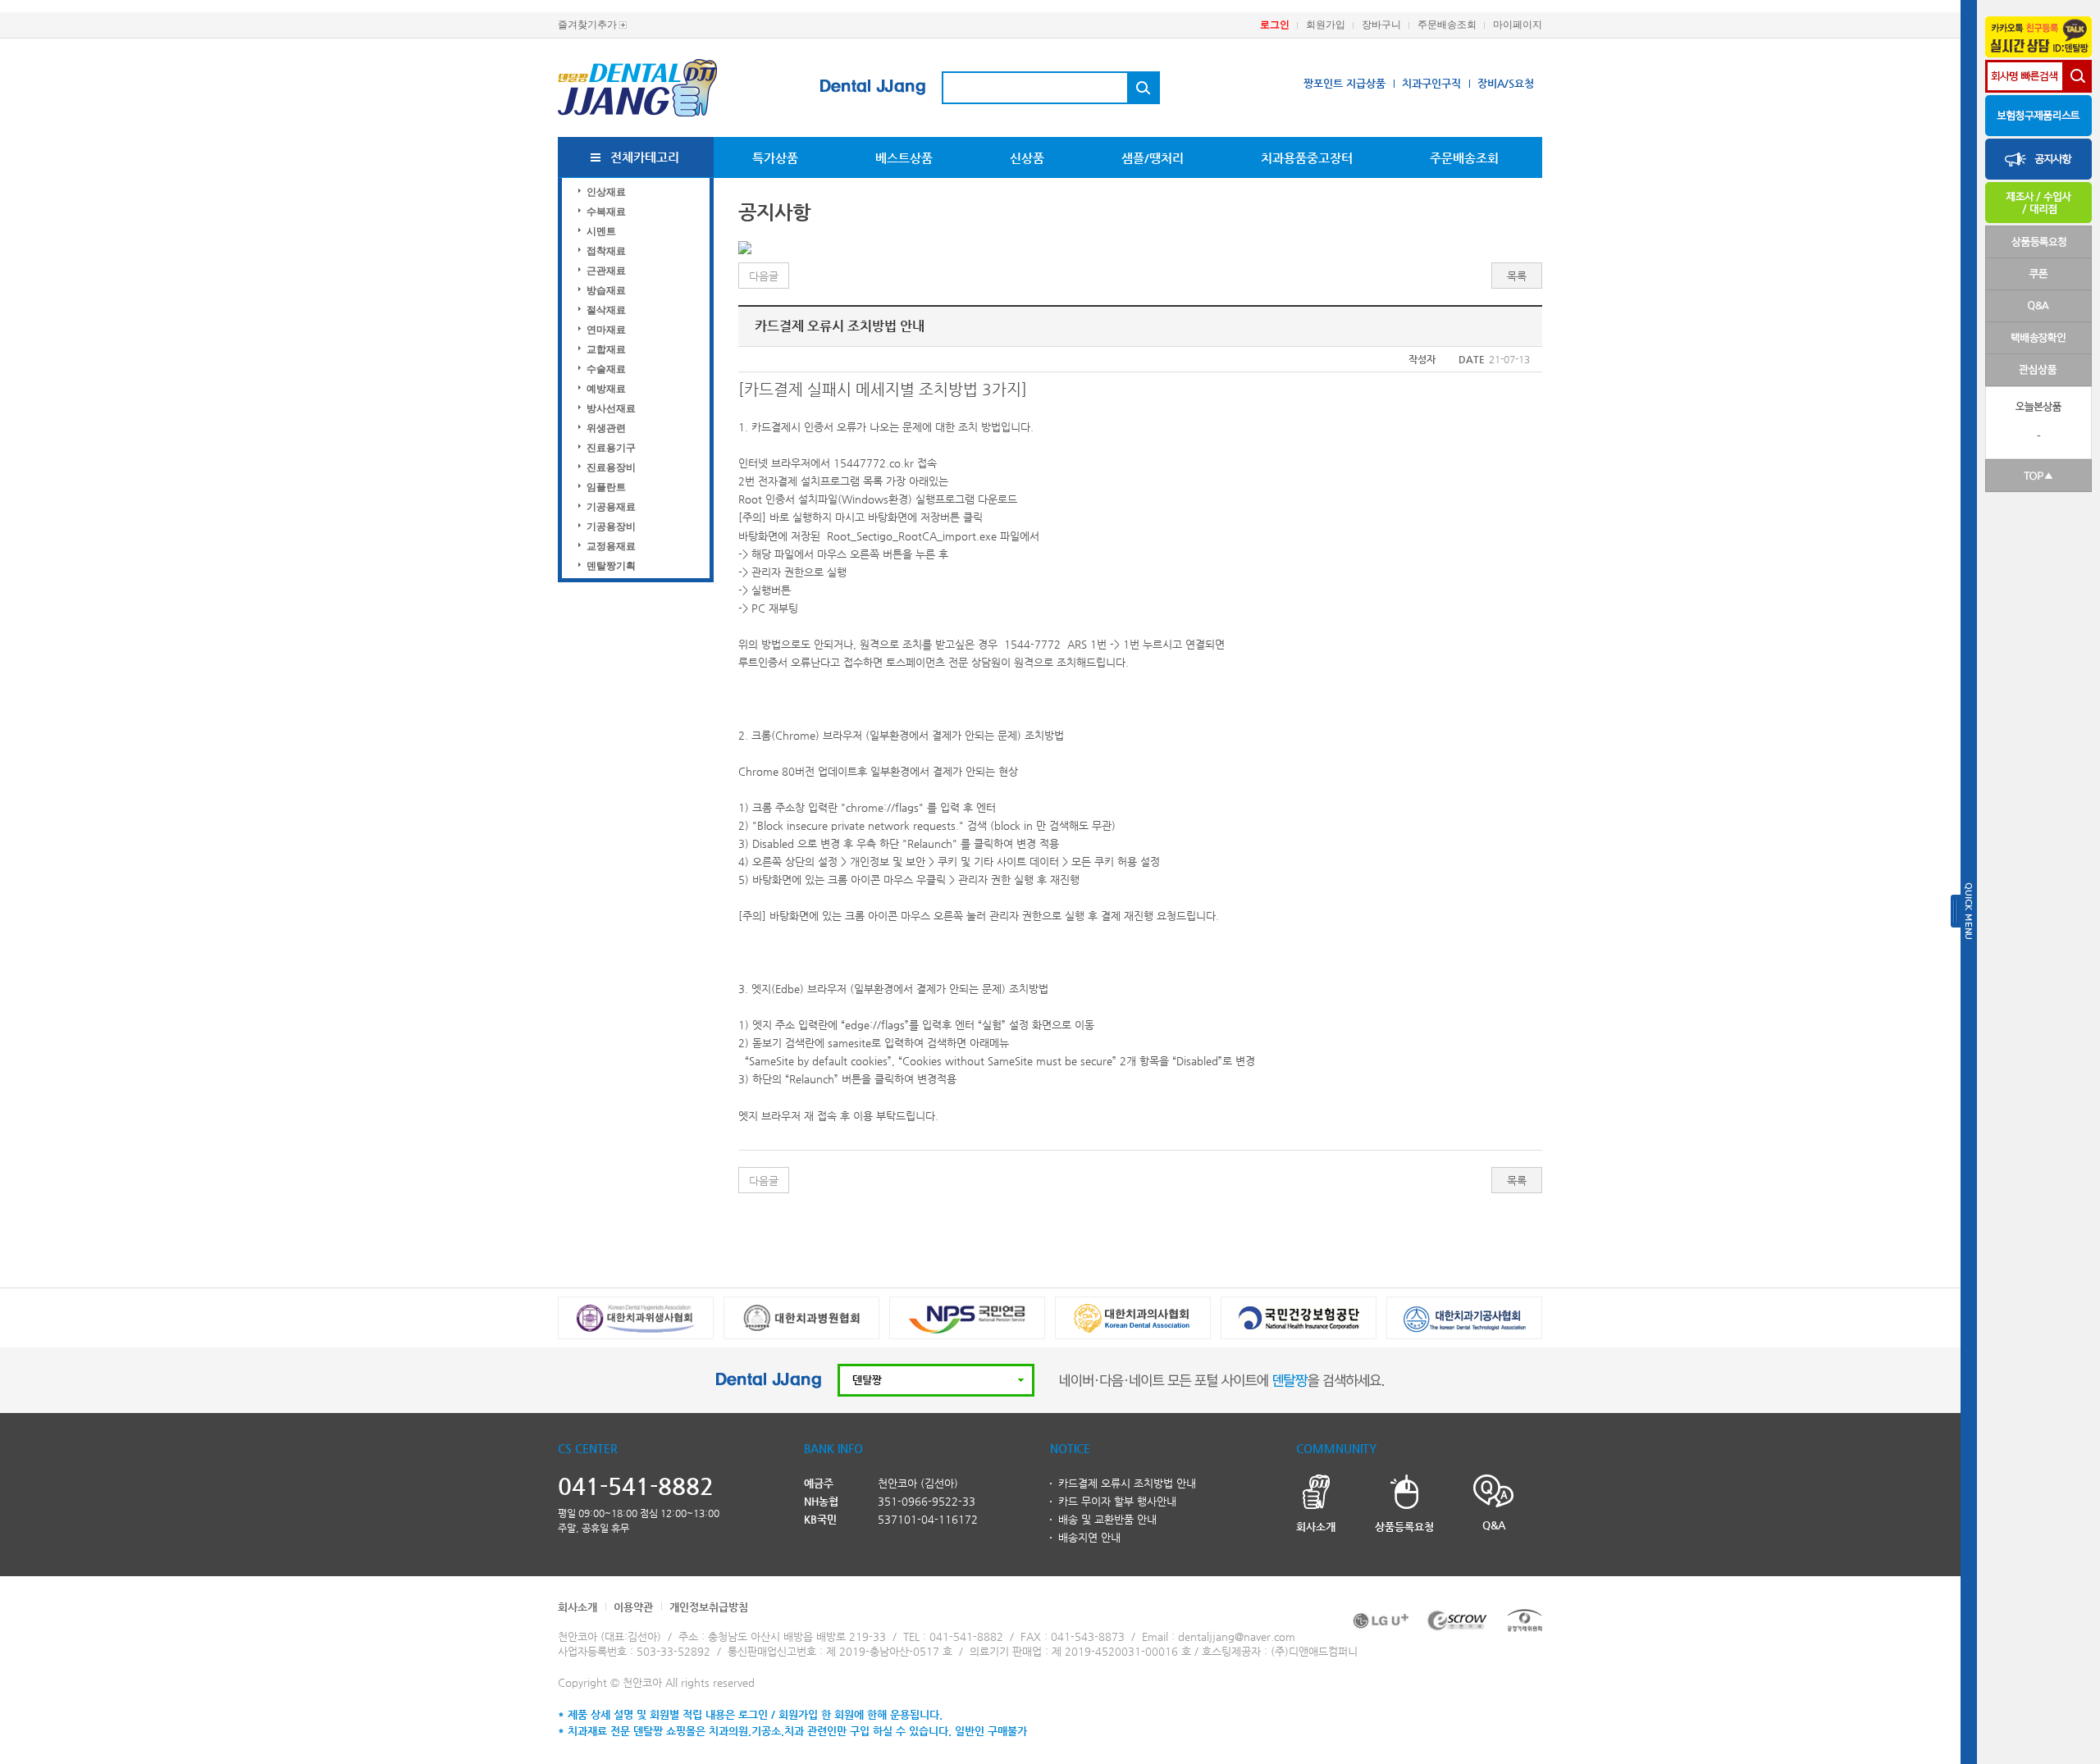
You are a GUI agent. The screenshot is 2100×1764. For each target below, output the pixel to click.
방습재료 (606, 290)
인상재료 (606, 192)
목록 (1517, 276)
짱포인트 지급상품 (1344, 83)
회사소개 (577, 1607)
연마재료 (606, 330)
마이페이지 (1518, 25)
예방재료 (606, 389)
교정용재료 (611, 546)
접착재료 (606, 251)
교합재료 (606, 349)
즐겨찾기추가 (587, 25)
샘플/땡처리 (1153, 158)
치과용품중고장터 (1307, 158)
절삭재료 (606, 310)
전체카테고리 (645, 157)
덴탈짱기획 (611, 566)
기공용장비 (611, 526)
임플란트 (606, 487)
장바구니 (1381, 25)
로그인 (1275, 25)
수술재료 (606, 369)
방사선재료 (611, 408)
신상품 (1027, 158)
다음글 (764, 276)
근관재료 (606, 271)
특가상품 (775, 158)
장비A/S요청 (1506, 83)
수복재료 (606, 212)
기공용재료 (611, 507)
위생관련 (606, 428)
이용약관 (633, 1607)
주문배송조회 (1447, 25)
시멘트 (601, 231)
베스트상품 (904, 158)
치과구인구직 (1431, 83)
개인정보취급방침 (709, 1607)
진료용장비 (611, 467)
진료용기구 (611, 448)
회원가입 (1326, 25)
